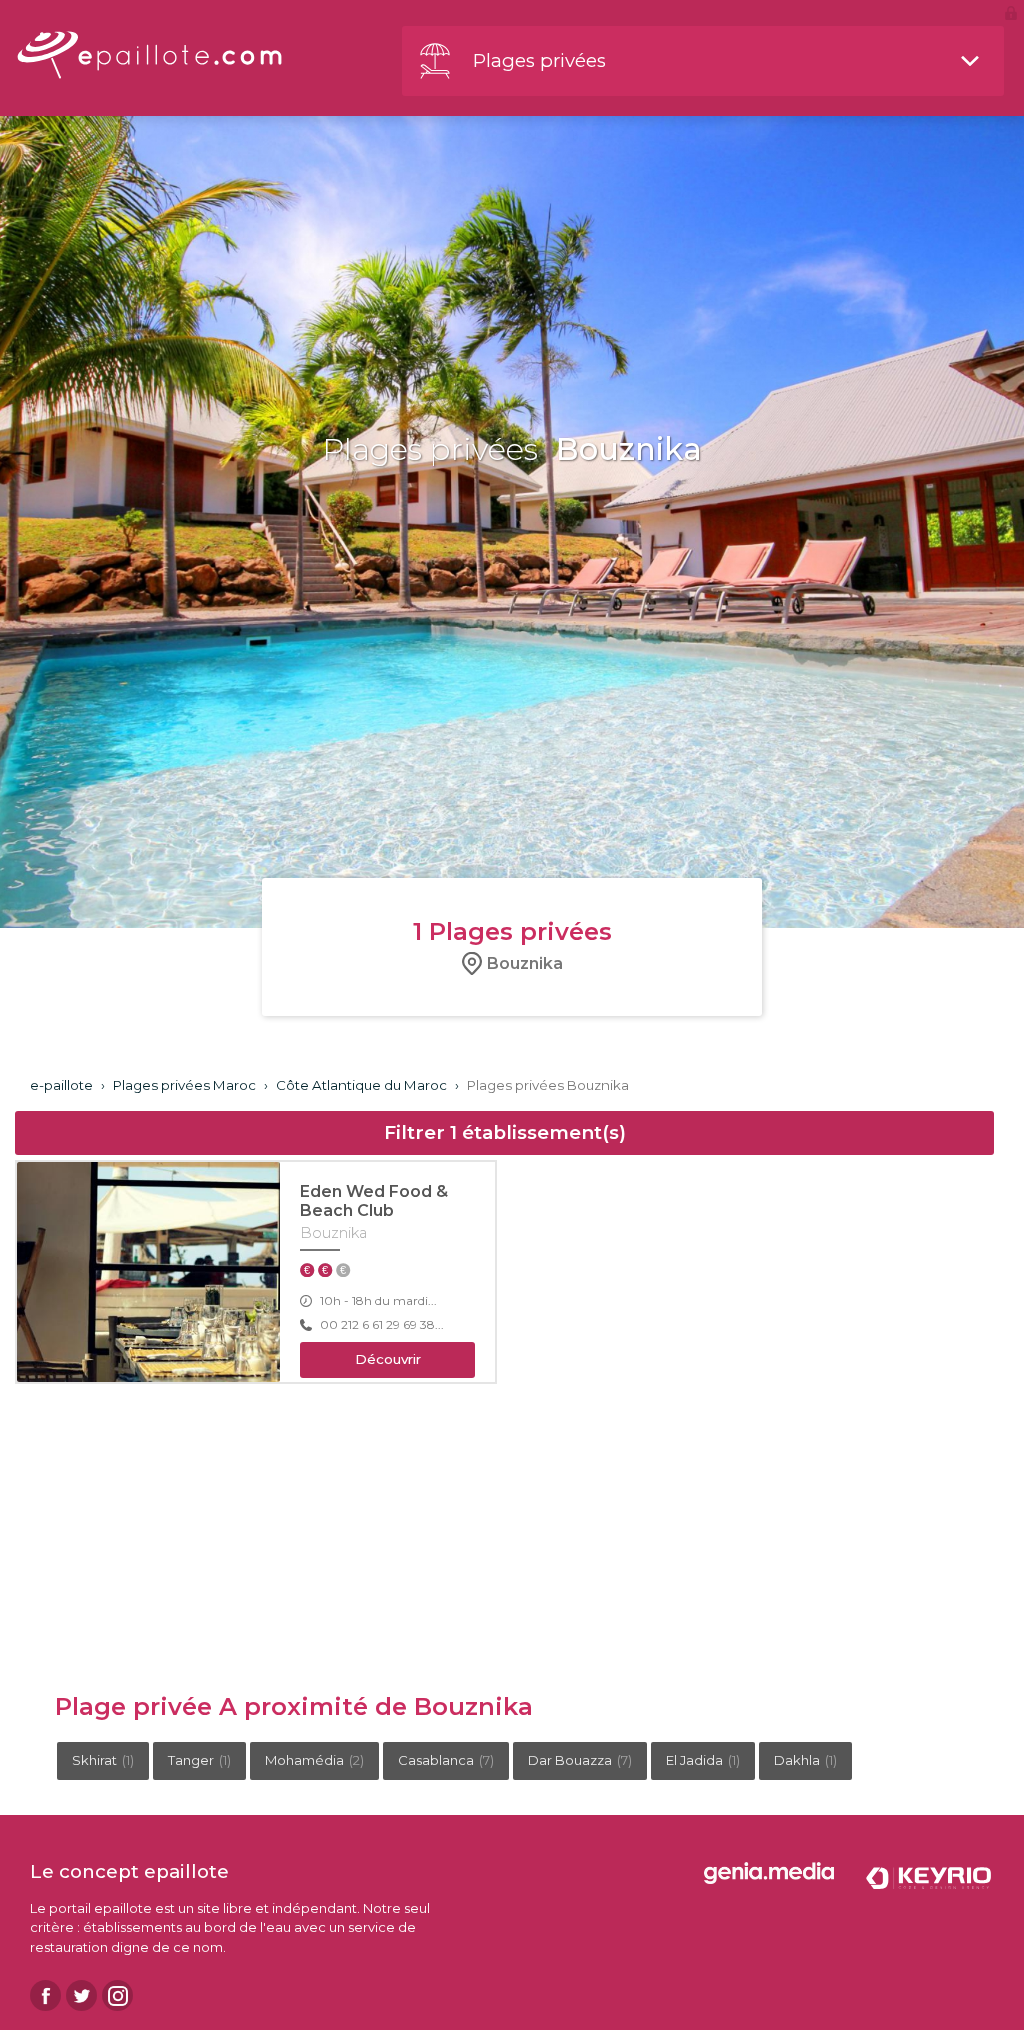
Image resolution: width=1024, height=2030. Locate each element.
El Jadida (703, 1760)
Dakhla (805, 1760)
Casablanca (446, 1760)
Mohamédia (314, 1760)
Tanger (199, 1760)
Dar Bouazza (580, 1760)
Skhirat (103, 1760)
